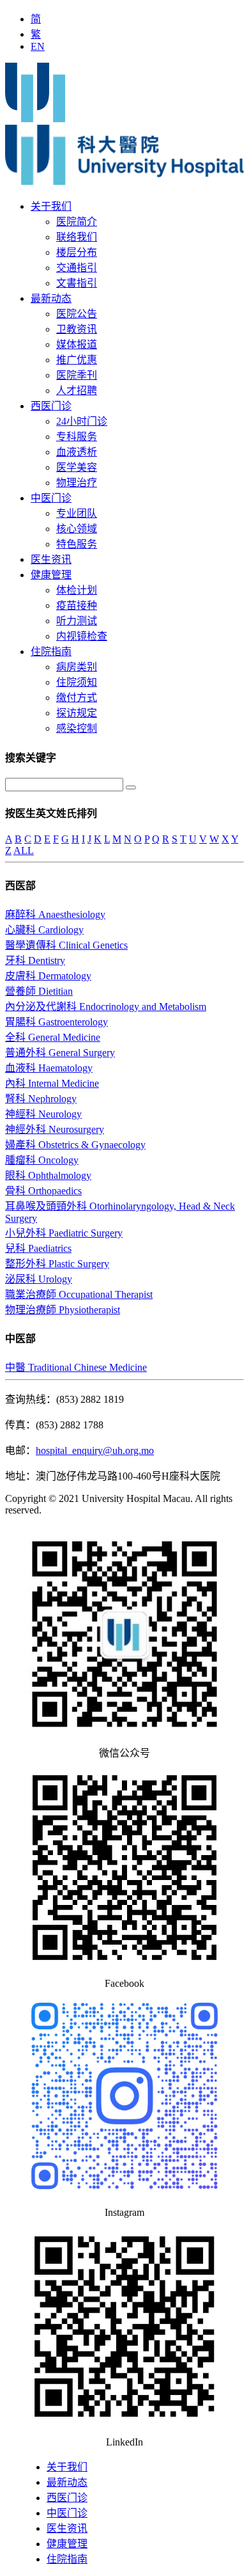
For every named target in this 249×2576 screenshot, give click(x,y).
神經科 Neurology (43, 1114)
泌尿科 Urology (39, 1279)
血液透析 (77, 452)
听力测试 (77, 621)
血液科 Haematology (49, 1068)
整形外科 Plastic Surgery (57, 1264)
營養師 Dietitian (39, 991)
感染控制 (77, 728)
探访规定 (77, 713)
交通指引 (77, 268)
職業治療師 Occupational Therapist (79, 1294)
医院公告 (77, 314)
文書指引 (77, 283)
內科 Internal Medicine (52, 1083)
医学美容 (77, 467)
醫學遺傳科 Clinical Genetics (66, 945)
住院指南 (51, 652)
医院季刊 (77, 375)
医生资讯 (51, 559)
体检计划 (77, 590)
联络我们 (77, 237)
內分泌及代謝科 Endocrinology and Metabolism (106, 1007)
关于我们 (51, 206)
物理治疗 (77, 483)
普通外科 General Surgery (60, 1053)
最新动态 (51, 298)
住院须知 (77, 682)
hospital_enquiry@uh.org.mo (95, 1450)
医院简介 (77, 222)
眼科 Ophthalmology (48, 1175)
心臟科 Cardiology (44, 930)
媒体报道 (77, 344)
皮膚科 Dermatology (48, 976)
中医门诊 (51, 498)
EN (38, 46)
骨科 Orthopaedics (43, 1191)
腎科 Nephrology (41, 1099)
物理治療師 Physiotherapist (63, 1310)
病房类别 (77, 667)
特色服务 (77, 544)
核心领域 (77, 529)
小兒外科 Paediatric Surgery (64, 1233)
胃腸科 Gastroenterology (57, 1022)
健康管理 (51, 575)
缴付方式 (77, 698)
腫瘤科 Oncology (42, 1160)
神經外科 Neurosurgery (55, 1129)
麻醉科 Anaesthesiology (55, 914)
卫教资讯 (77, 329)
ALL (24, 850)
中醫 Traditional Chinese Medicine (76, 1367)
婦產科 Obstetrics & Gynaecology (75, 1145)
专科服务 (77, 437)
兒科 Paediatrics (38, 1248)
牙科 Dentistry (35, 960)
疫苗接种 (77, 605)
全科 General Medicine (53, 1037)
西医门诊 (51, 406)
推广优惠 (77, 360)
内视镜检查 (82, 636)
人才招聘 (77, 391)
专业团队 (77, 513)
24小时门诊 (82, 421)
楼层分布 (77, 252)
